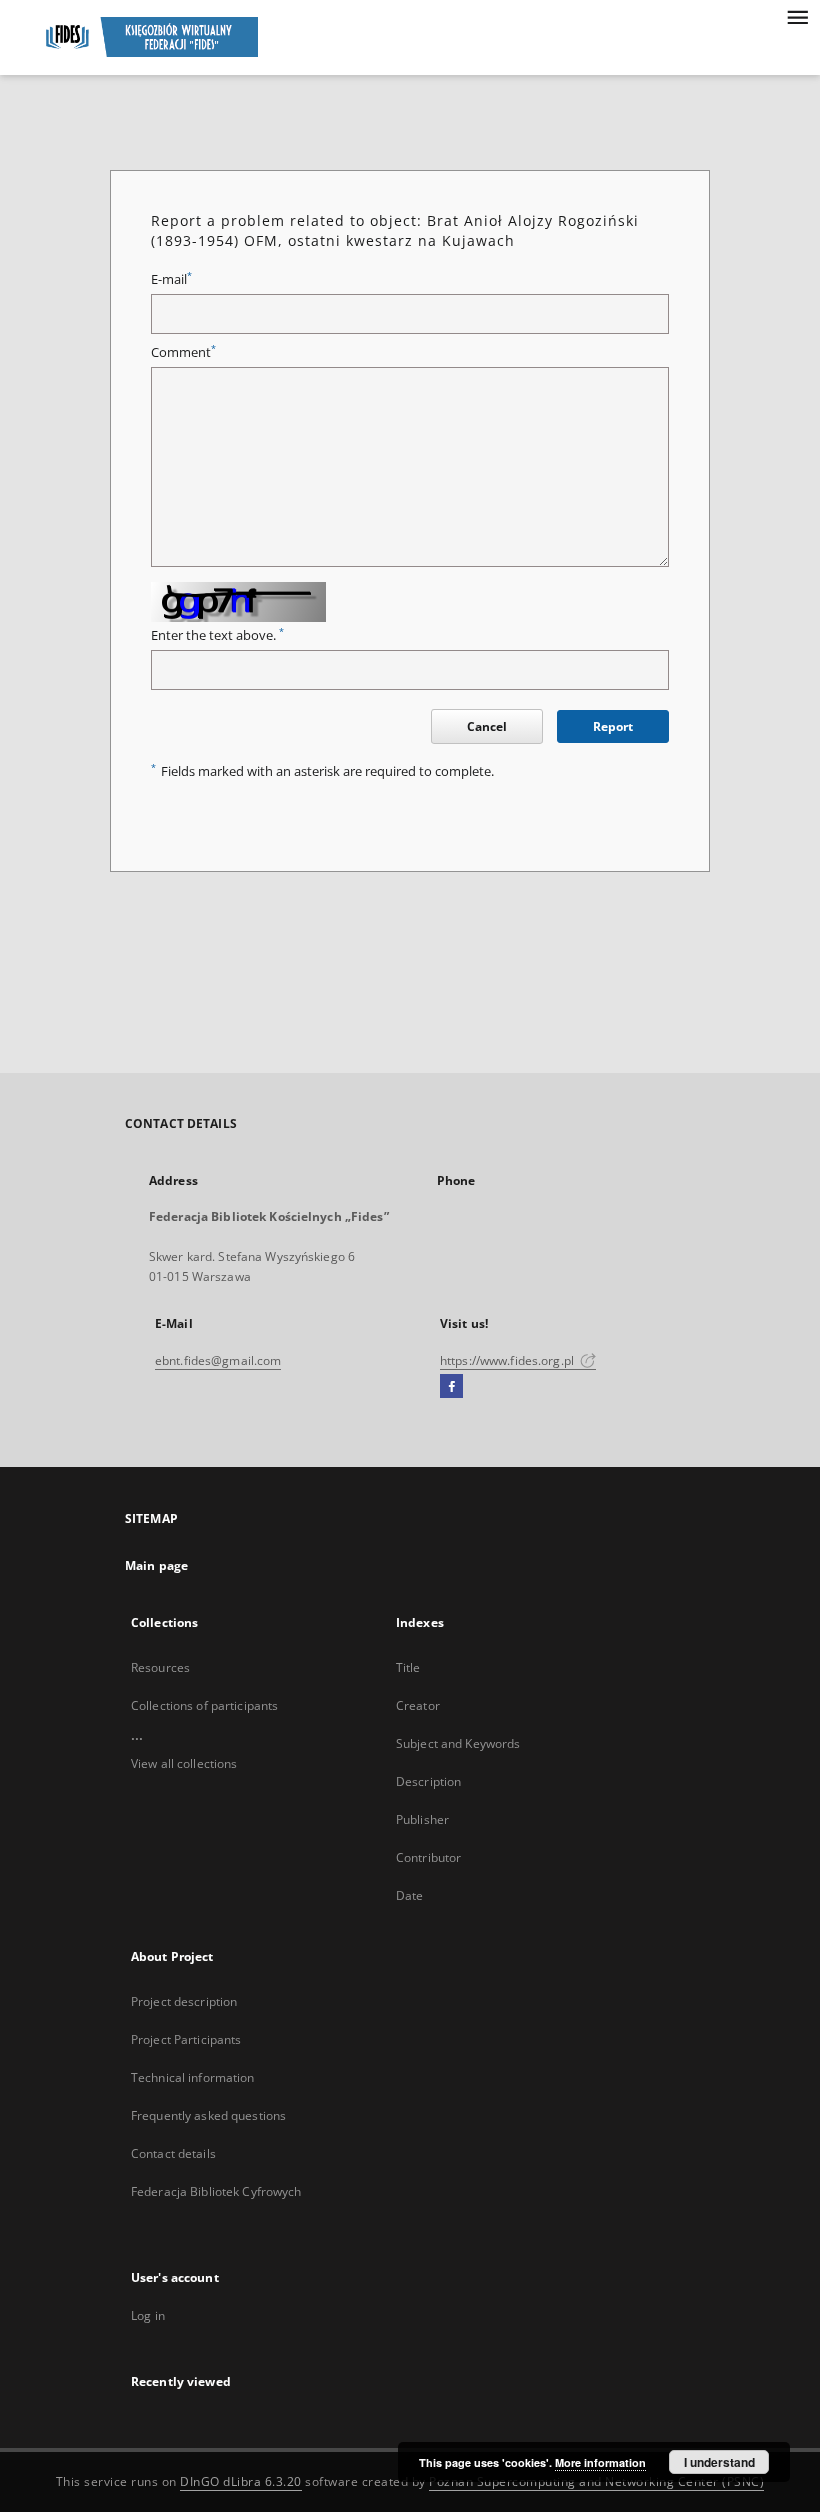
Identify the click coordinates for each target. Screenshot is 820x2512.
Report (613, 726)
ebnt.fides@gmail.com (218, 1360)
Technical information (193, 2077)
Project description (184, 2001)
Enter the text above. (217, 635)
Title (408, 1667)
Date (409, 1895)
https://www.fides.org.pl (508, 1360)
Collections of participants (204, 1705)
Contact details (173, 2153)
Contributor (428, 1857)
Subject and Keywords (458, 1743)
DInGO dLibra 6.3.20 (241, 2481)
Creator (418, 1705)
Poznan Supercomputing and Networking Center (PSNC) (596, 2481)
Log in (148, 2315)
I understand (719, 2462)
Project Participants (186, 2039)
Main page (156, 1565)
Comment (183, 352)
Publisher (422, 1819)
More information (600, 2462)
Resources (160, 1667)
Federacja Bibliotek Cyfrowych (216, 2191)
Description (428, 1781)
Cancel (487, 726)
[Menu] (797, 16)
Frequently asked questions (208, 2115)
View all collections (184, 1763)
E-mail (171, 279)
